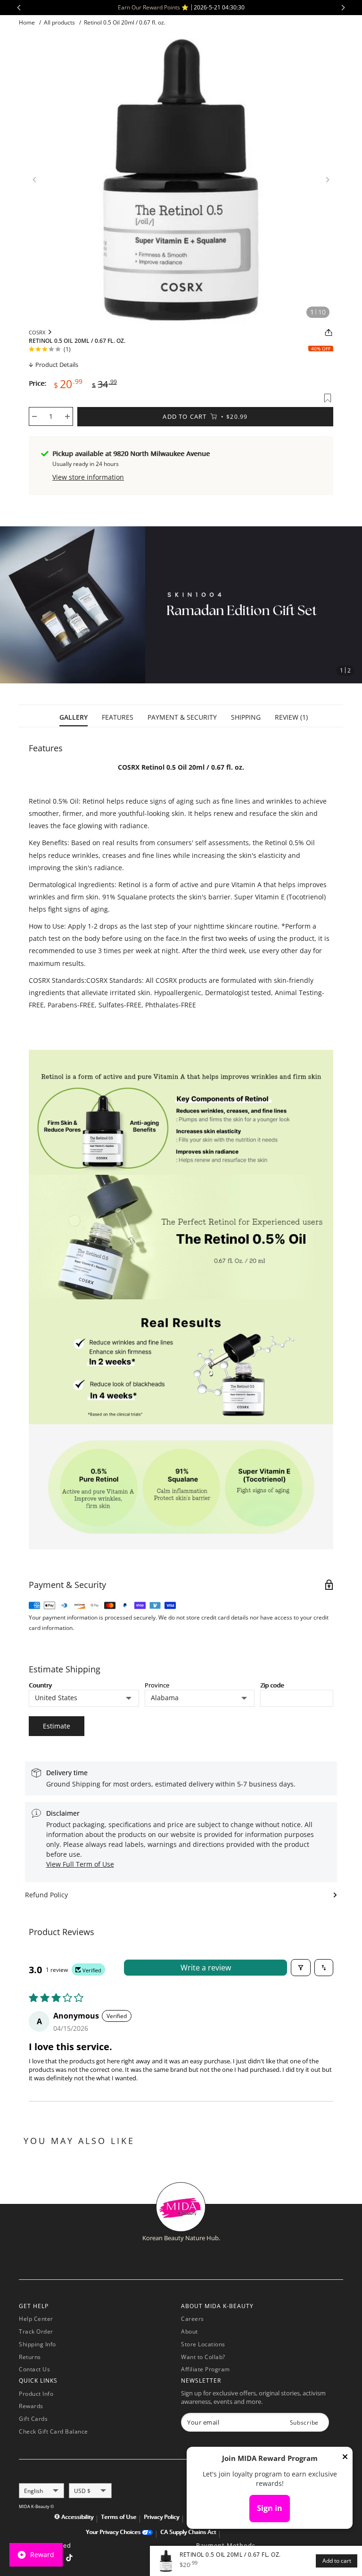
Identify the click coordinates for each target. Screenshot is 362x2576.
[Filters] (301, 1968)
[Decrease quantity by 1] (34, 416)
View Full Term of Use (80, 1864)
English (33, 2491)
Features (118, 717)
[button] (335, 605)
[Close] (345, 2459)
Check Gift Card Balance (53, 2431)
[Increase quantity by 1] (67, 416)
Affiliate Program (206, 2369)
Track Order (36, 2331)
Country (40, 1685)
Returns (30, 2357)
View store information (88, 477)
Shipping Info (37, 2344)
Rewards (31, 2406)
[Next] (328, 180)
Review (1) (291, 717)
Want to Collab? (203, 2357)
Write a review (206, 1968)
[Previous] (34, 180)
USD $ (82, 2491)
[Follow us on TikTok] (69, 2559)
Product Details (57, 365)
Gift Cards (33, 2419)
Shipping (246, 717)
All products (59, 22)
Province (157, 1685)
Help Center (36, 2319)
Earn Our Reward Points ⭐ (181, 7)
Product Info (36, 2394)
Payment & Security (182, 717)
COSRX (37, 332)
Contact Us (34, 2369)
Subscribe (304, 2422)
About (189, 2331)
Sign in (270, 2508)
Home (27, 22)
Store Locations (203, 2344)
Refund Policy (46, 1895)
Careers (193, 2319)
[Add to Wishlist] (328, 398)
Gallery (74, 717)
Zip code (272, 1685)
